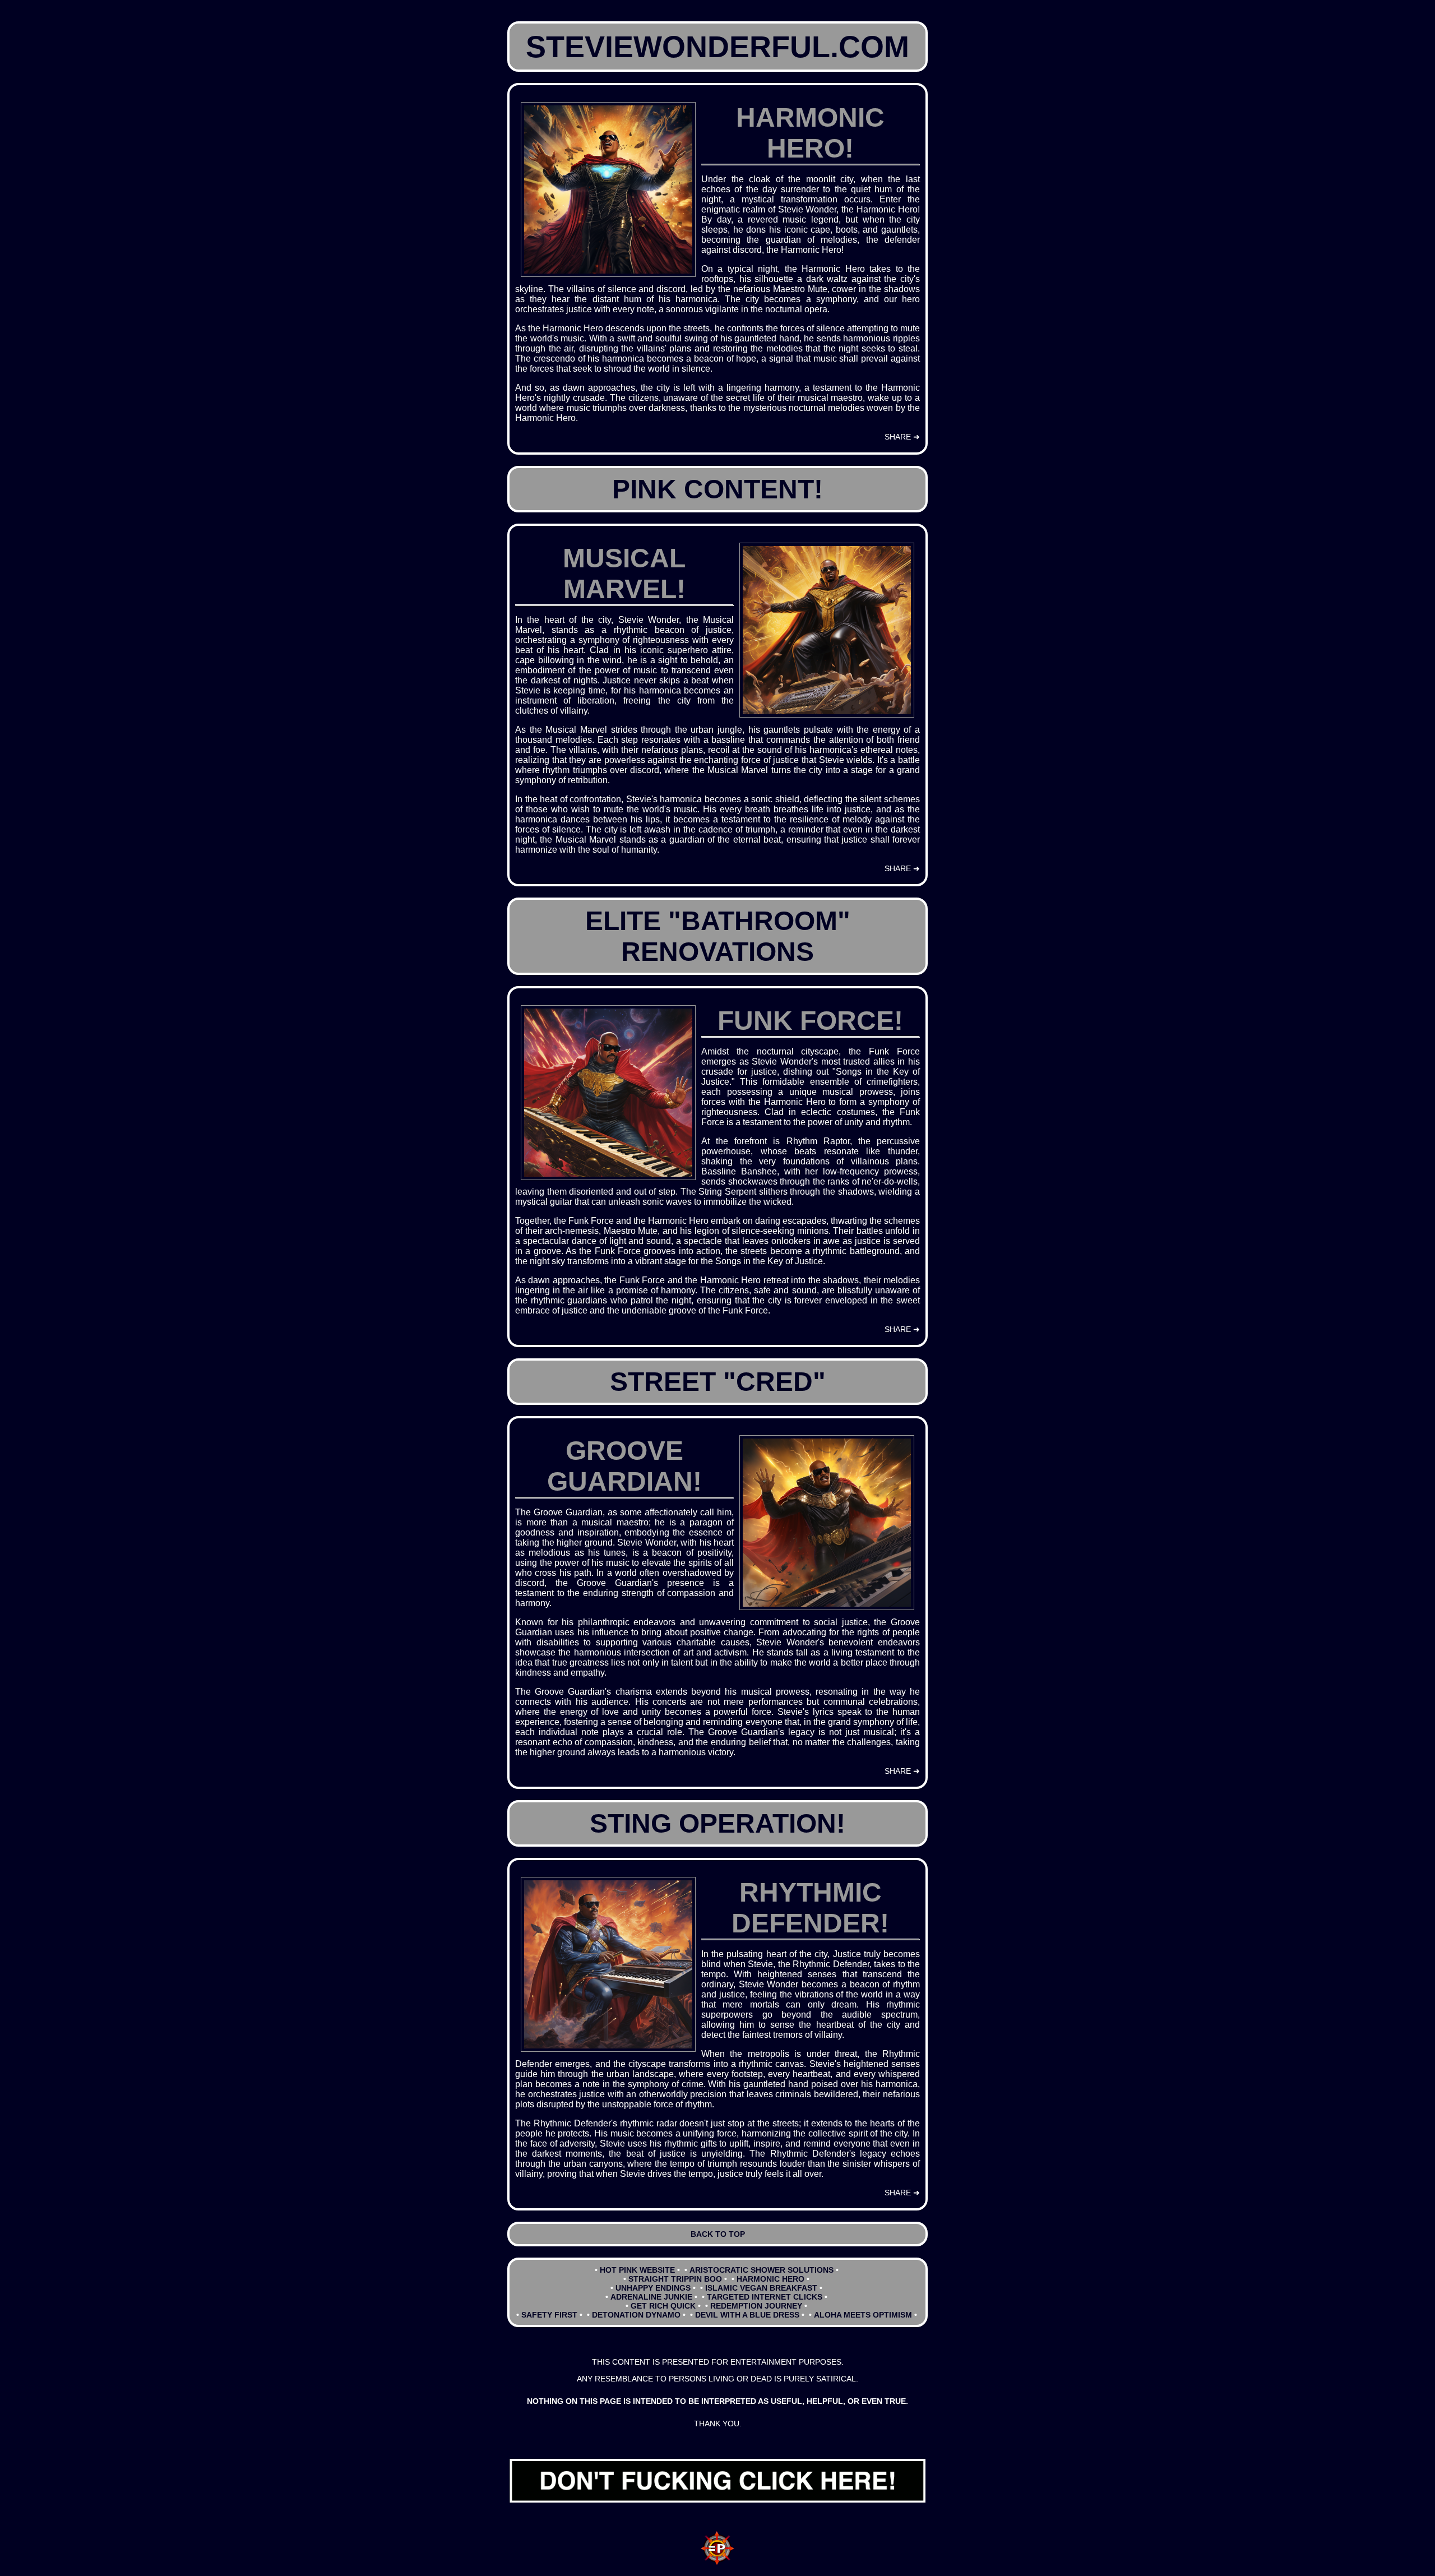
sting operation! (717, 1823)
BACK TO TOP (718, 2234)
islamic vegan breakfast (761, 2288)
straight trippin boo (675, 2279)
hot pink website (637, 2270)
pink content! (717, 489)
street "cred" (718, 1382)
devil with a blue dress (747, 2315)
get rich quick (663, 2306)
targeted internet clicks (765, 2297)
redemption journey (756, 2306)
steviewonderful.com (717, 47)
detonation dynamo (636, 2315)
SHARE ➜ (902, 437)
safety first (549, 2315)
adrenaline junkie (651, 2297)
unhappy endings (653, 2288)
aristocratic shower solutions (762, 2270)
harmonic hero (770, 2279)
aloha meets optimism (863, 2315)
